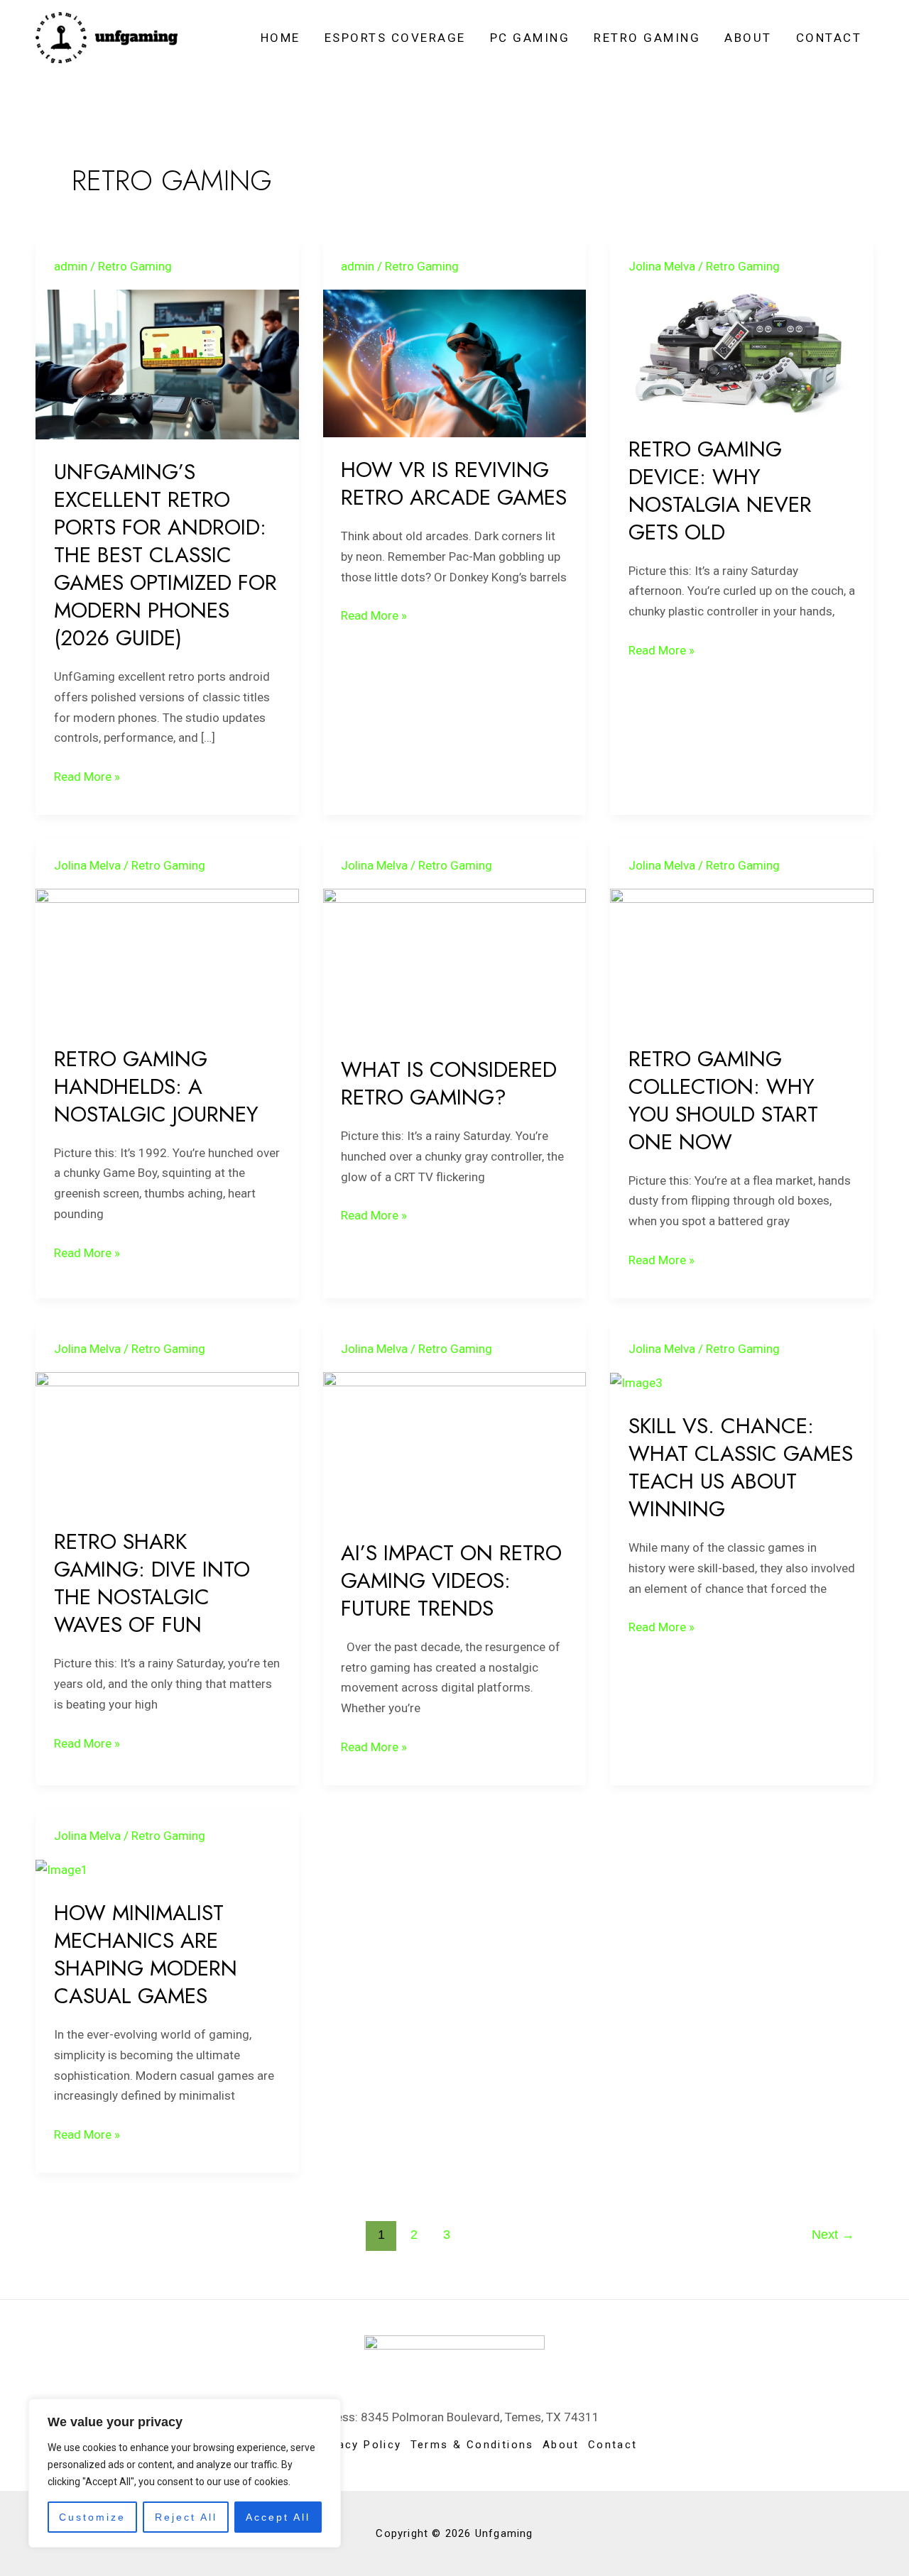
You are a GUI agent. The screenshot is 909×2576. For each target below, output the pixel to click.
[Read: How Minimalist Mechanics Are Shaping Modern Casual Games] (62, 1869)
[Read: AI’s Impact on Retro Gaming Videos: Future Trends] (455, 1445)
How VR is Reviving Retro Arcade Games (454, 483)
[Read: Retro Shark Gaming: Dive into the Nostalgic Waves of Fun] (167, 1440)
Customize (92, 2517)
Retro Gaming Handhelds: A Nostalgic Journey (156, 1086)
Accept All (278, 2517)
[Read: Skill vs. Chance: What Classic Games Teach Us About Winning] (636, 1382)
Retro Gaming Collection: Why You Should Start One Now (723, 1100)
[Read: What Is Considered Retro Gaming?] (455, 962)
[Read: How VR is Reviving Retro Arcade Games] (455, 362)
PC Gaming (530, 38)
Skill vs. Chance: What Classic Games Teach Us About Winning (741, 1467)
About (748, 38)
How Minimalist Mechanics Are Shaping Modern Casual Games (146, 1954)
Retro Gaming (647, 38)
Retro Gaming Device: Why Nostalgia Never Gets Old (720, 490)
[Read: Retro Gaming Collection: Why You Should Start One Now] (742, 957)
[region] (185, 2473)
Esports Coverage (395, 38)
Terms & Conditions (472, 2445)
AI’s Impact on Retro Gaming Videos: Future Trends (451, 1580)
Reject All (186, 2517)
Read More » (87, 775)
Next (833, 2235)
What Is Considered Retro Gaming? (449, 1083)
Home (281, 38)
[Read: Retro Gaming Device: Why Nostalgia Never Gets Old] (742, 352)
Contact (829, 38)
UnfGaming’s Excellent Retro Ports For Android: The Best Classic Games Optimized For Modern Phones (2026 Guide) (165, 555)
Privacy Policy (358, 2445)
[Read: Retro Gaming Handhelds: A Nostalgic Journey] (167, 957)
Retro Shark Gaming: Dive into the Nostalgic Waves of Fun (152, 1583)
